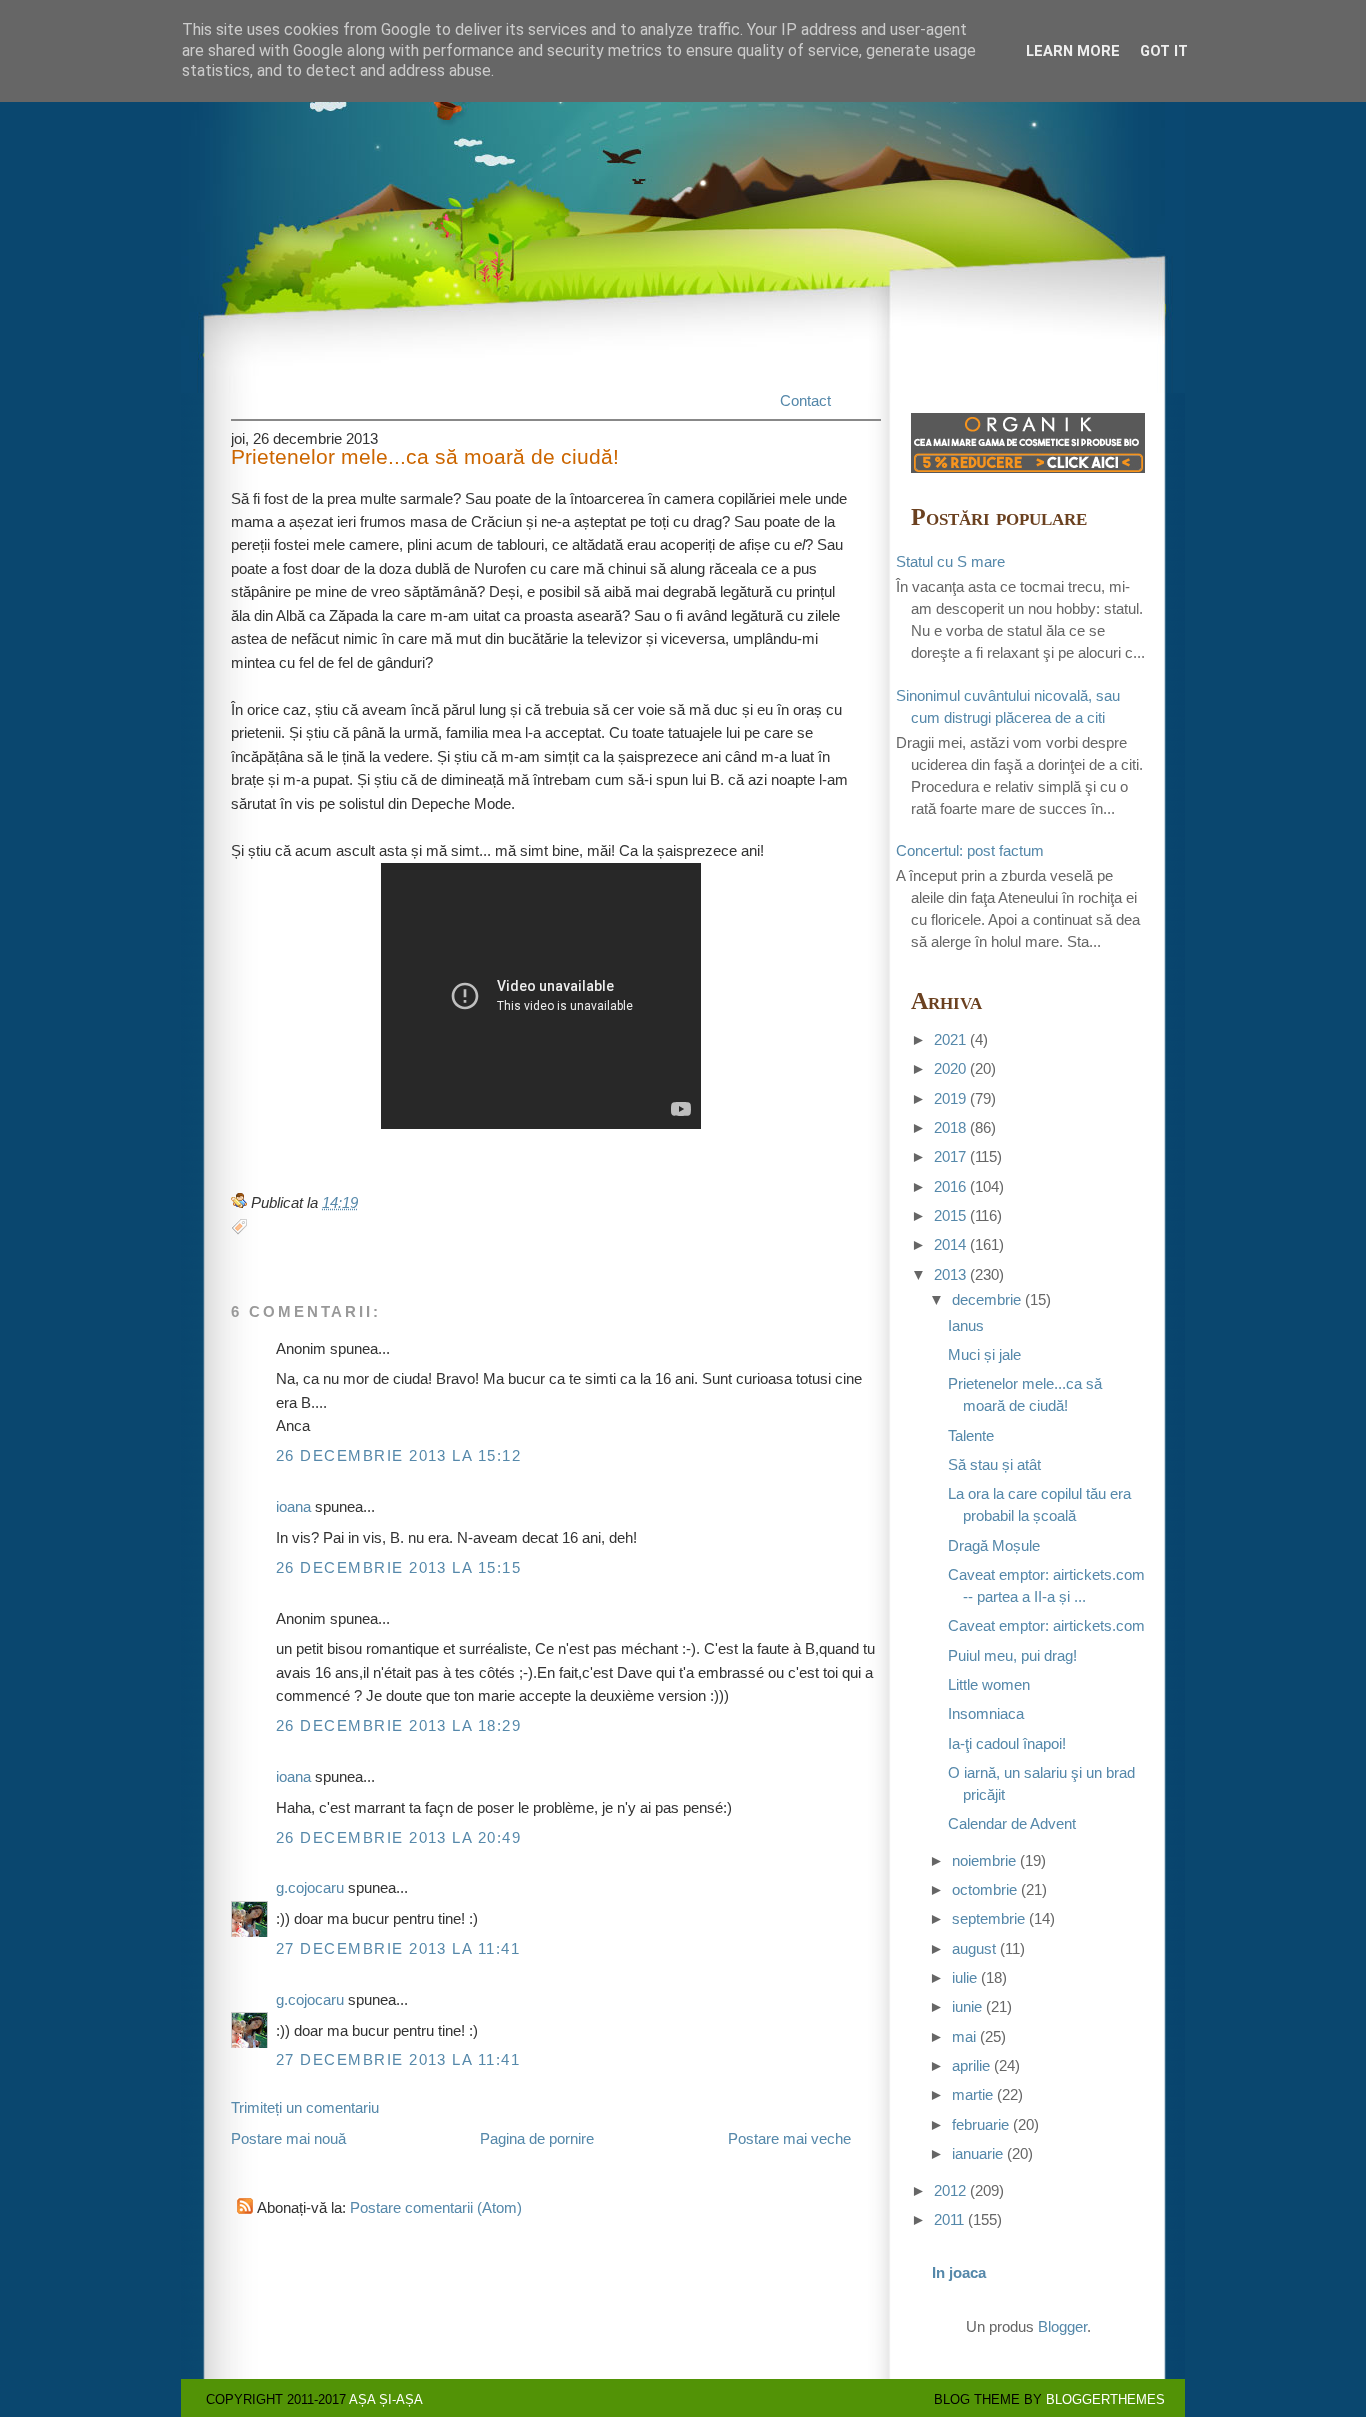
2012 (950, 2191)
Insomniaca (986, 1714)
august (974, 1949)
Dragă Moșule (994, 1546)
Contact (805, 401)
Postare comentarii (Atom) (436, 2208)
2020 (950, 1069)
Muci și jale (984, 1355)
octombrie (984, 1890)
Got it (1164, 51)
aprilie (971, 2066)
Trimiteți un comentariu (305, 2108)
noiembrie (984, 1861)
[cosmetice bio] (1028, 468)
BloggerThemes (1105, 2399)
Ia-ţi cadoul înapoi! (1007, 1744)
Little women (989, 1685)
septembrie (988, 1919)
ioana (293, 1507)
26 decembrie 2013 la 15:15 (398, 1568)
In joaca (959, 2273)
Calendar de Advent (1012, 1824)
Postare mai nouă (288, 2139)
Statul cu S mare (950, 562)
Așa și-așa (386, 2399)
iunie (967, 2007)
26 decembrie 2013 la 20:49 (398, 1838)
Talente (971, 1436)
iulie (964, 1978)
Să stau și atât (994, 1465)
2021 (950, 1040)
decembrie (986, 1300)
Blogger (1062, 2327)
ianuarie (977, 2154)
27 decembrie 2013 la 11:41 (398, 1949)
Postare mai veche (789, 2139)
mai (964, 2037)
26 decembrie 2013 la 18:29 (398, 1726)
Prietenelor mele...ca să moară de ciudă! (425, 457)
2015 (950, 1216)
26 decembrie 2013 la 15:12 (398, 1456)
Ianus (966, 1326)
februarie (980, 2125)
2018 (950, 1128)
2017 (950, 1157)
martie (972, 2095)
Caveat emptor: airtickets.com (1046, 1626)
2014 (950, 1245)
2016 (950, 1187)
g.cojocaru (310, 1888)
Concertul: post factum (970, 851)
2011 (949, 2220)
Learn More (1073, 51)
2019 (950, 1099)
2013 (950, 1275)
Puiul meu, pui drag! (1012, 1656)
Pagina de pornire (537, 2139)
